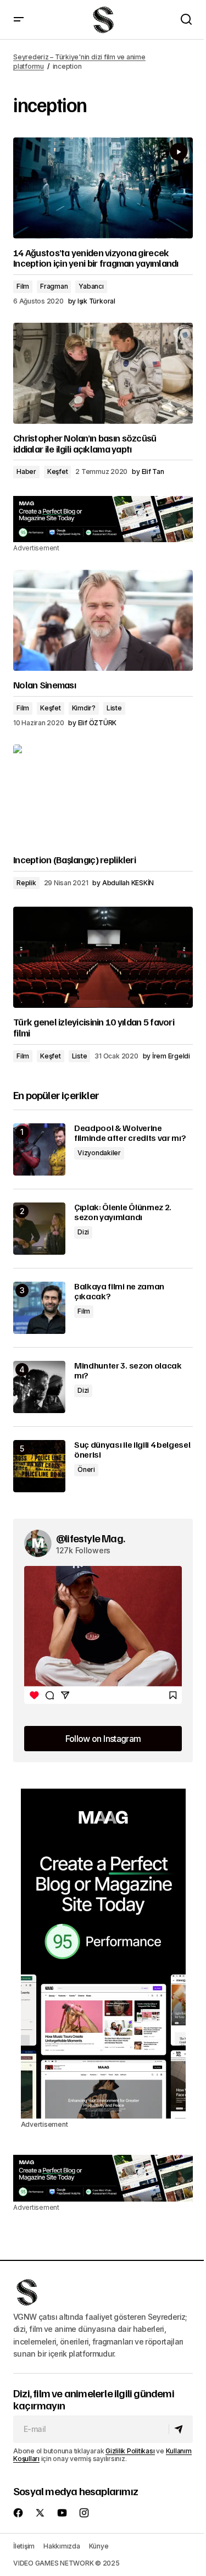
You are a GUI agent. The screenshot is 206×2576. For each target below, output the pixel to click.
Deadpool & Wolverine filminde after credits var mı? (130, 1133)
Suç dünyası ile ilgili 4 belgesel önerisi (132, 1450)
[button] (19, 20)
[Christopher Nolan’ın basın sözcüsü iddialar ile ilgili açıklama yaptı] (103, 373)
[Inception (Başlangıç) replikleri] (103, 795)
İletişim (24, 2546)
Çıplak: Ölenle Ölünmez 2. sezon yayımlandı (123, 1212)
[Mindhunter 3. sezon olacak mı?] (39, 1387)
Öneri (86, 1469)
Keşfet (58, 471)
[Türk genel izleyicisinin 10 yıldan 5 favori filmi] (103, 957)
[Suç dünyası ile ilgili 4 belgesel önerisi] (39, 1466)
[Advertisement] (103, 519)
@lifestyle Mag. (90, 1538)
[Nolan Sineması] (103, 620)
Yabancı (91, 286)
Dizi (83, 1232)
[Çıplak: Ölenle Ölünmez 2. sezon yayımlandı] (39, 1229)
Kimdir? (84, 708)
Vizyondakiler (99, 1153)
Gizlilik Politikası (130, 2451)
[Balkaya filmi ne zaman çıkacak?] (39, 1308)
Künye (99, 2546)
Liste (114, 708)
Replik (26, 883)
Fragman (54, 286)
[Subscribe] (180, 2429)
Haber (26, 471)
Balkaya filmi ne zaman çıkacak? (119, 1291)
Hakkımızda (62, 2546)
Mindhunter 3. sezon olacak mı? (128, 1370)
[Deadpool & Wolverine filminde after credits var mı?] (39, 1149)
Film (23, 286)
